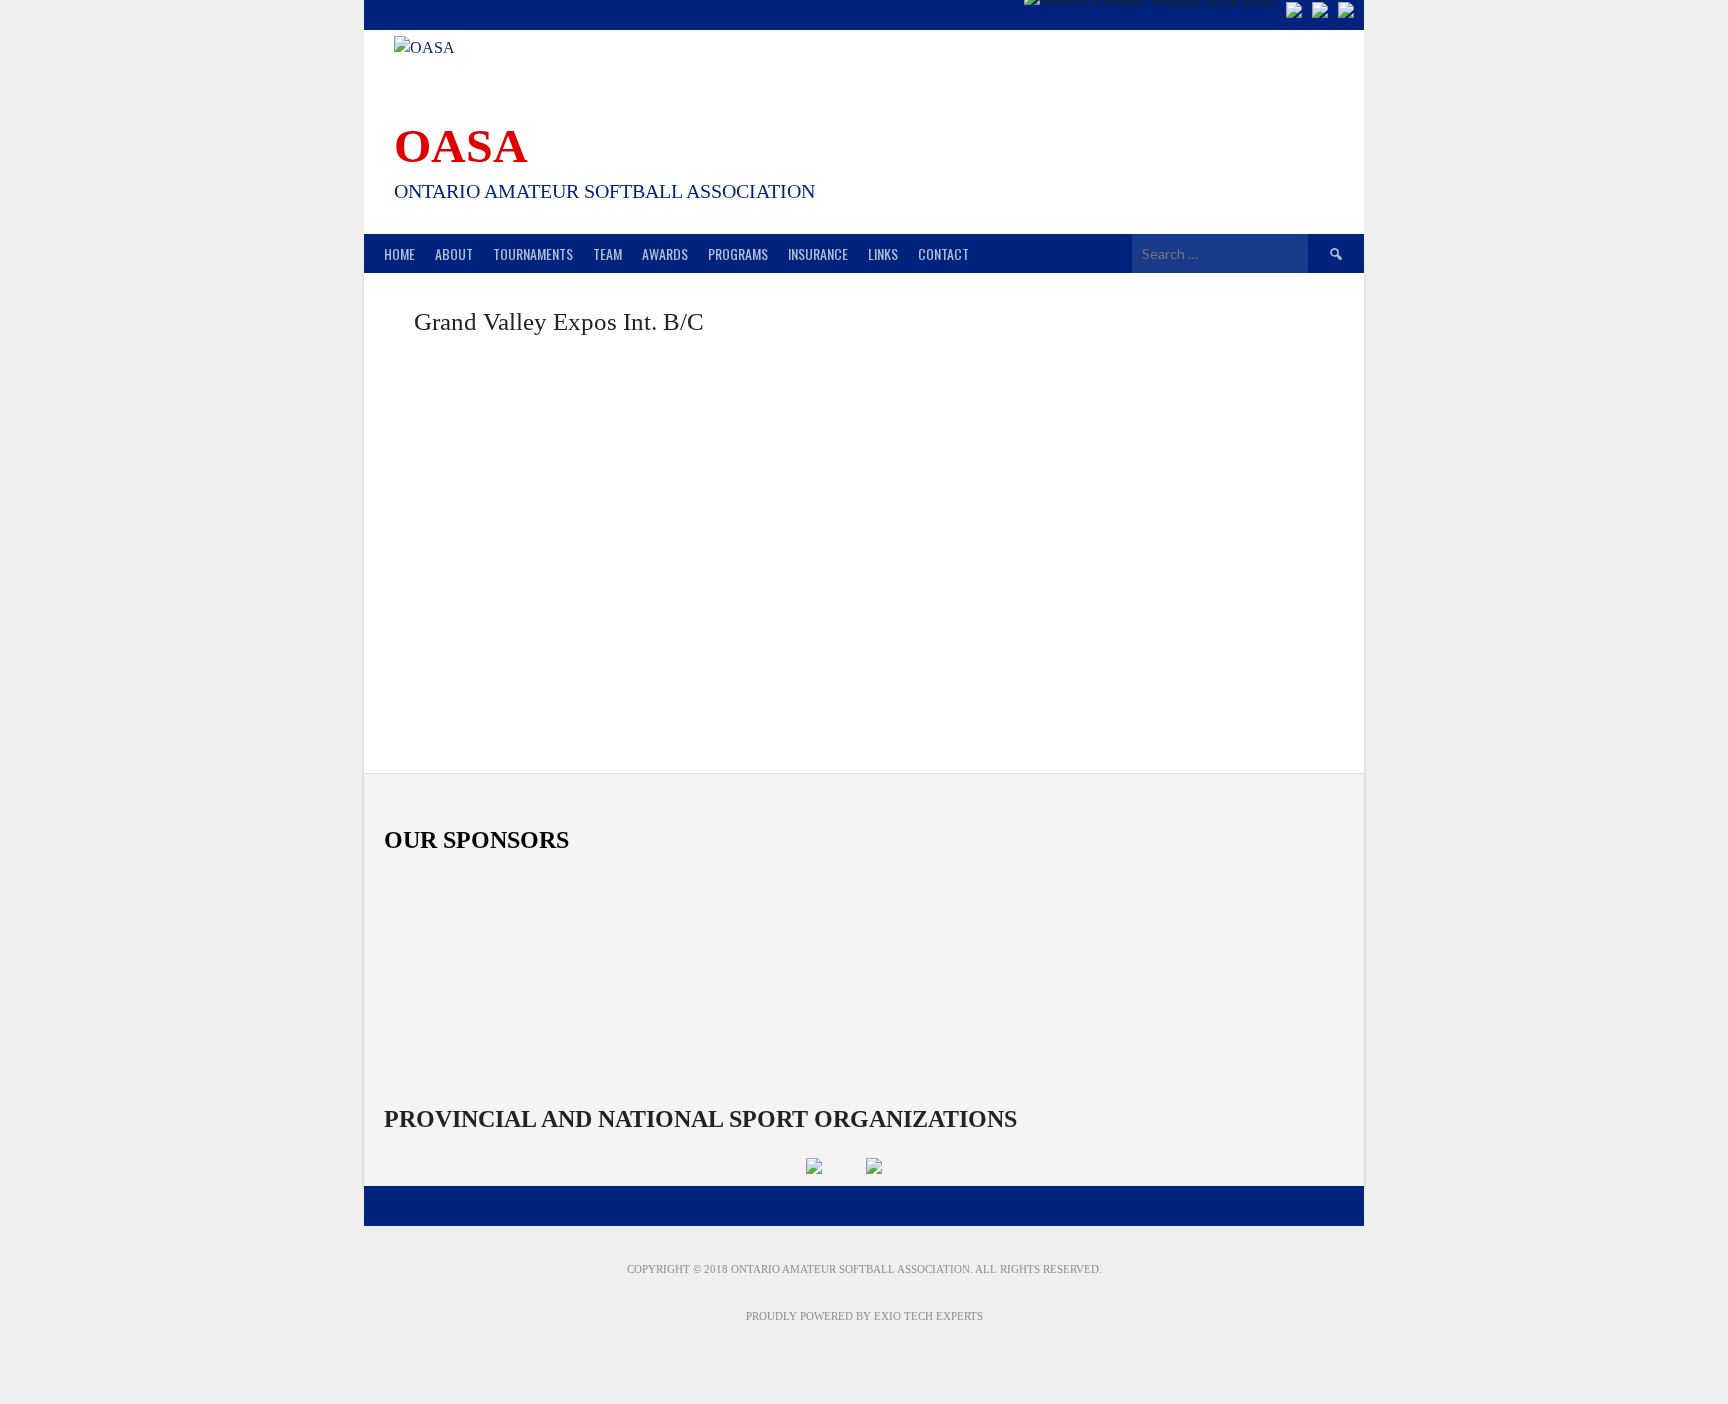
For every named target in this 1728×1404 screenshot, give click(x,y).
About (454, 253)
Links (883, 253)
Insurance (818, 253)
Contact (943, 253)
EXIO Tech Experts (928, 1316)
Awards (665, 253)
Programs (738, 253)
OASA (461, 145)
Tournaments (533, 253)
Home (399, 253)
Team (607, 253)
